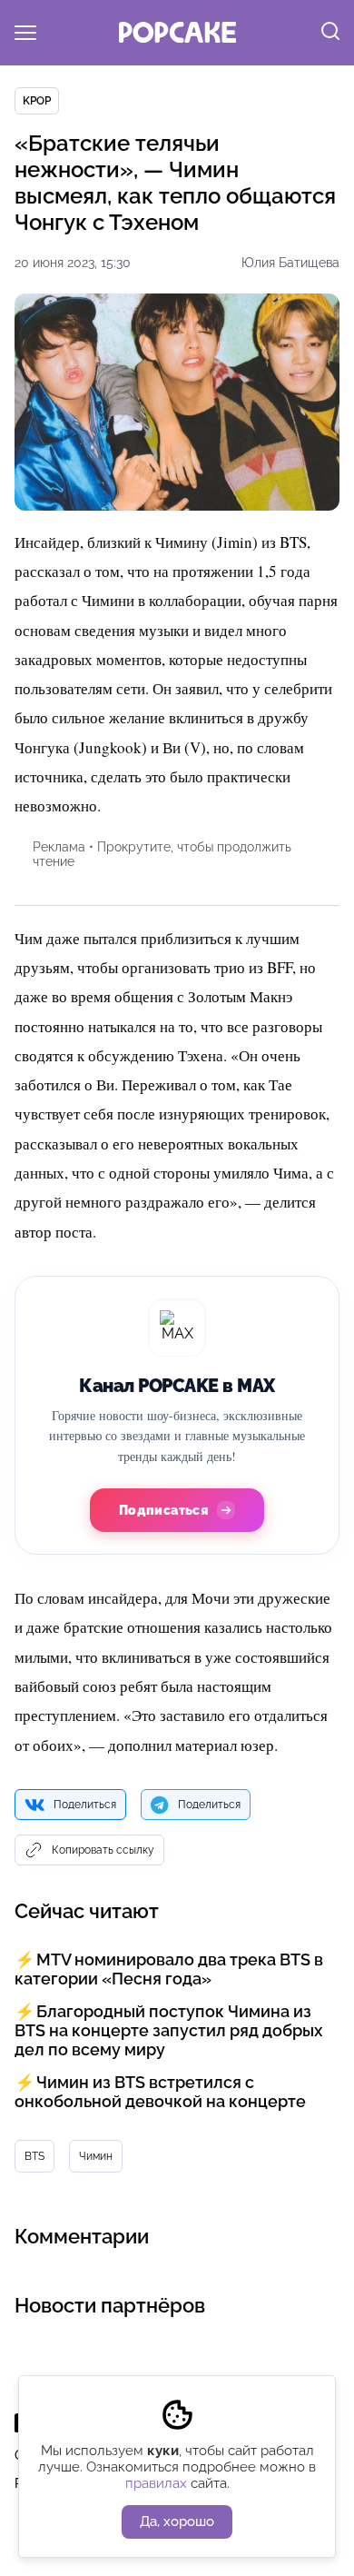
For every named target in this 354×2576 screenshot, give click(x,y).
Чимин (96, 2156)
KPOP (37, 101)
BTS (34, 2156)
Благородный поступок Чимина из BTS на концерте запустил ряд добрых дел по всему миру (168, 2030)
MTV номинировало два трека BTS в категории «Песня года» (169, 1969)
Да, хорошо (177, 2521)
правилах (156, 2483)
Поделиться (85, 1805)
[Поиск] (330, 33)
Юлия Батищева (290, 263)
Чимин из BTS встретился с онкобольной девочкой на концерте (160, 2092)
